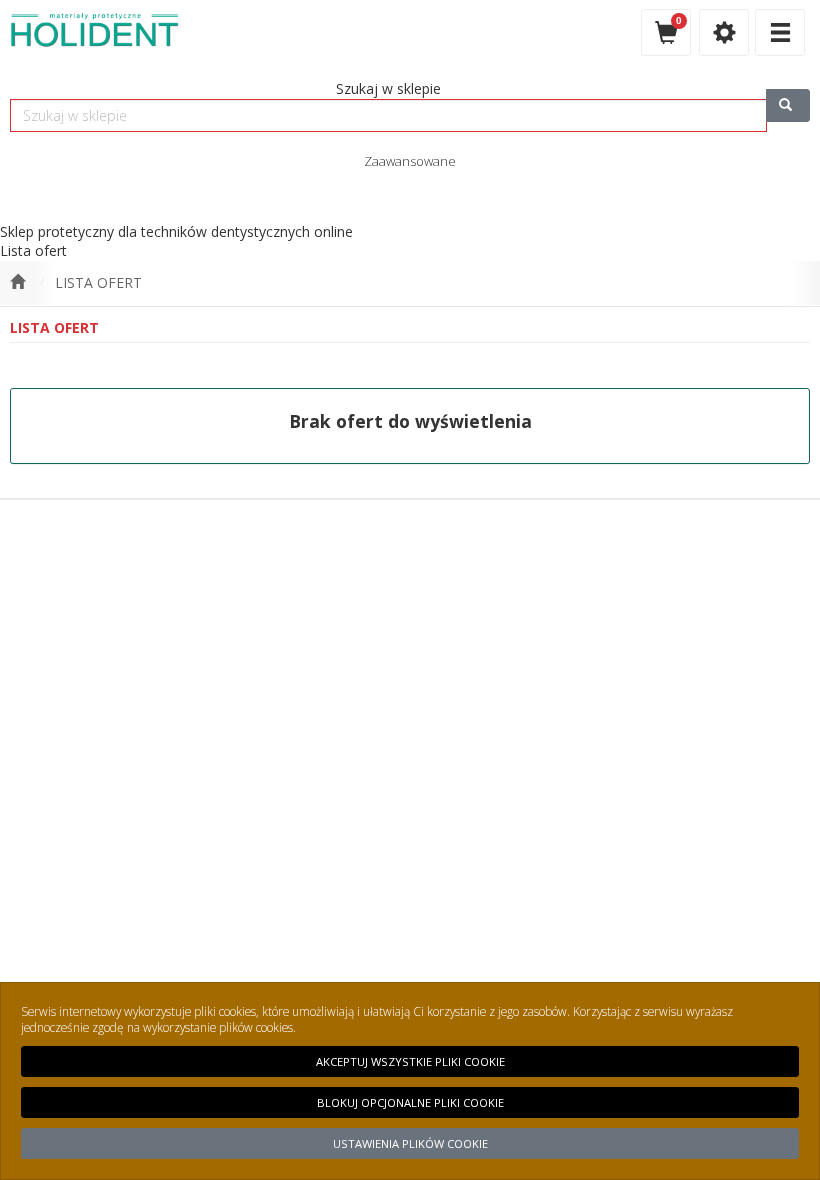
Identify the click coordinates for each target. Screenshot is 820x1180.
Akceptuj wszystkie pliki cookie (410, 1061)
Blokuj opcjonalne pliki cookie (410, 1102)
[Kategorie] (780, 32)
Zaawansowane (410, 161)
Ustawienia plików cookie (410, 1143)
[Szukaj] (788, 105)
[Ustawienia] (724, 32)
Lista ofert (98, 282)
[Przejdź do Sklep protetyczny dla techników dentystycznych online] (17, 283)
